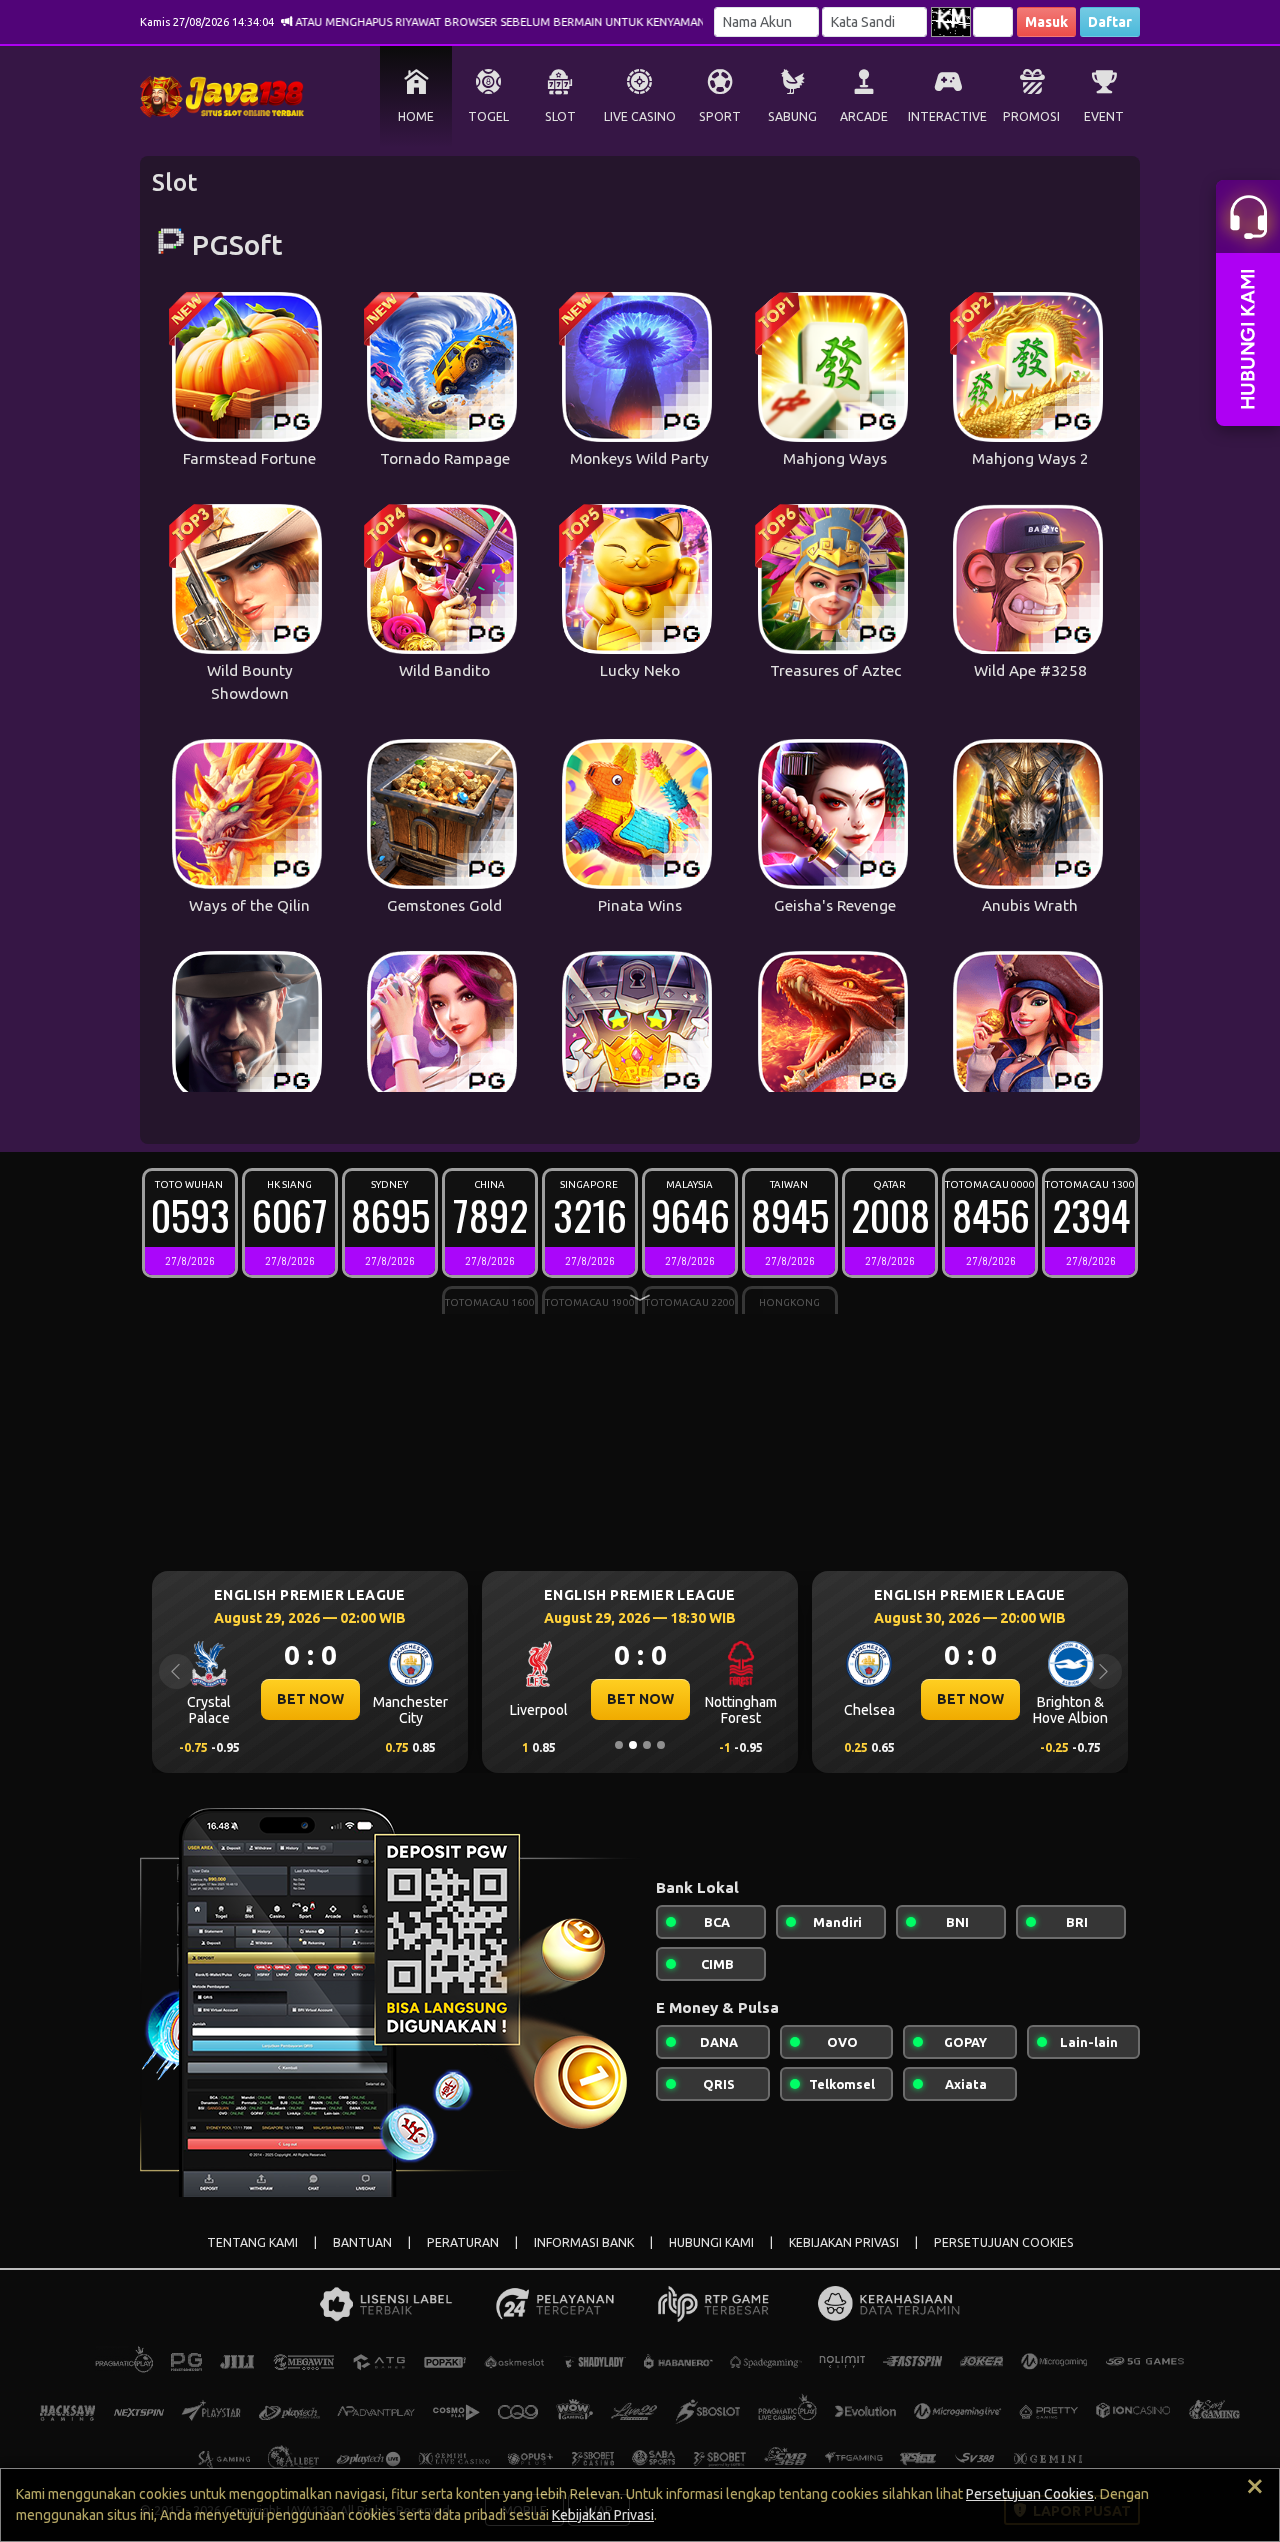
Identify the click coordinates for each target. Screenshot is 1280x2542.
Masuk (1046, 22)
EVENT (1104, 116)
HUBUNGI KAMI (711, 2242)
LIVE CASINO (640, 116)
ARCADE (864, 116)
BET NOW (310, 1699)
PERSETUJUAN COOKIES (1004, 2242)
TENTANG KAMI (252, 2242)
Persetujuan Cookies (1030, 2494)
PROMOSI (1031, 116)
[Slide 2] (633, 1745)
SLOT (560, 116)
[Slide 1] (619, 1745)
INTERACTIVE (947, 116)
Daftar (1110, 22)
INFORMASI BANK (584, 2242)
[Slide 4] (661, 1745)
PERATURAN (463, 2242)
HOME (416, 116)
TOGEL (488, 116)
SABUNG (792, 116)
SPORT (720, 116)
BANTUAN (362, 2242)
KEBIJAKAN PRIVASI (844, 2242)
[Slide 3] (647, 1745)
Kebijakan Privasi (603, 2515)
